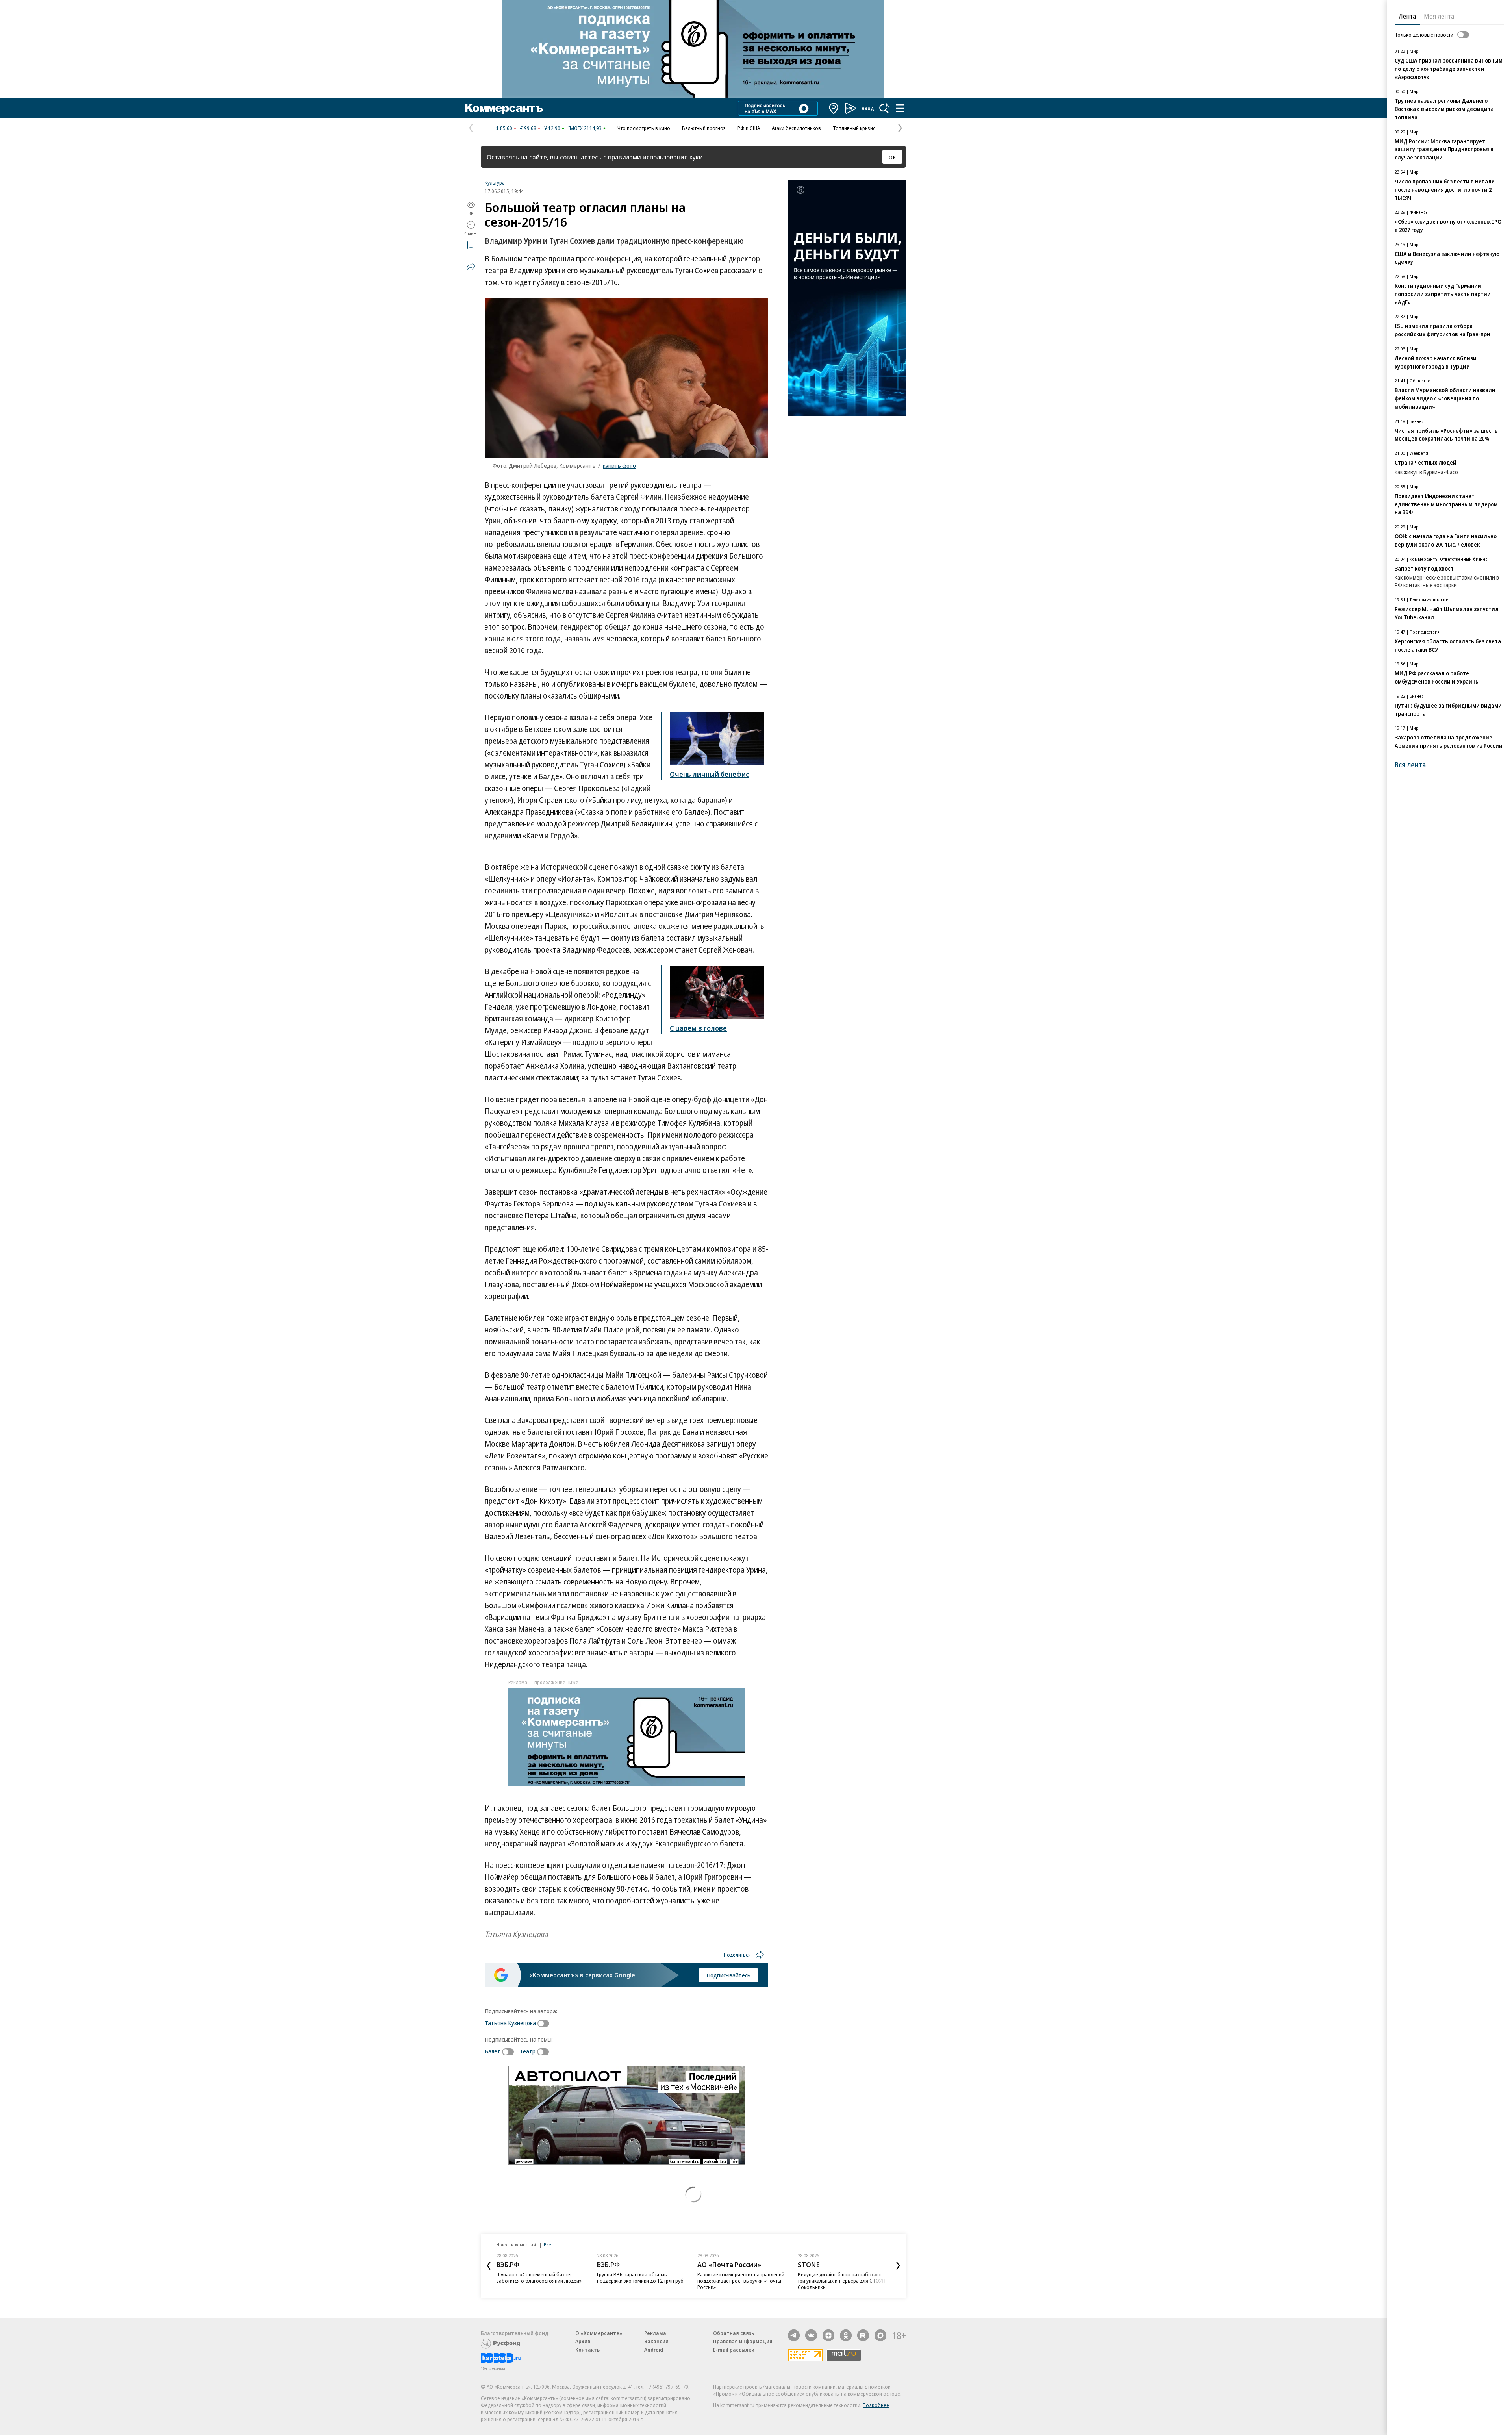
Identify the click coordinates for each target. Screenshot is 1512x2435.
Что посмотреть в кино (644, 128)
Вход (868, 108)
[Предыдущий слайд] (489, 2266)
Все (547, 2245)
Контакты (588, 2350)
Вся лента (1410, 765)
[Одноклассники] (846, 2335)
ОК (892, 157)
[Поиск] (884, 108)
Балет (493, 2051)
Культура (495, 183)
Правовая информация (743, 2341)
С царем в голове (698, 1028)
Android (654, 2350)
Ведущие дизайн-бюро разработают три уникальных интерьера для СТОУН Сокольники (741, 2281)
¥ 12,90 (552, 128)
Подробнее (876, 2405)
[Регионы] (834, 108)
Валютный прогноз (704, 128)
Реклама (655, 2333)
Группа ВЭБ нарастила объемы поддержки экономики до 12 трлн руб (540, 2277)
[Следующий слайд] (898, 2266)
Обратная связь (734, 2333)
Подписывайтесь (728, 1975)
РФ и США (749, 128)
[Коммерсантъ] (504, 108)
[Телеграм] (794, 2335)
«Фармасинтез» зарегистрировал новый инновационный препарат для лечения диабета (840, 2281)
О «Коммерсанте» (599, 2333)
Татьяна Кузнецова (510, 2023)
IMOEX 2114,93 (585, 128)
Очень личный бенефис (709, 774)
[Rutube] (863, 2335)
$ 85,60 (504, 128)
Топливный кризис (854, 128)
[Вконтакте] (811, 2335)
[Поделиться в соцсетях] (471, 266)
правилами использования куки (655, 157)
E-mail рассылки (734, 2350)
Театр (528, 2051)
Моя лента (1439, 16)
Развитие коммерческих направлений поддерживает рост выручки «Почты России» (640, 2281)
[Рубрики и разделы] (900, 108)
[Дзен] (828, 2335)
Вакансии (656, 2341)
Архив (583, 2341)
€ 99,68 (528, 128)
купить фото (619, 465)
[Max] (880, 2335)
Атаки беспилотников (796, 128)
